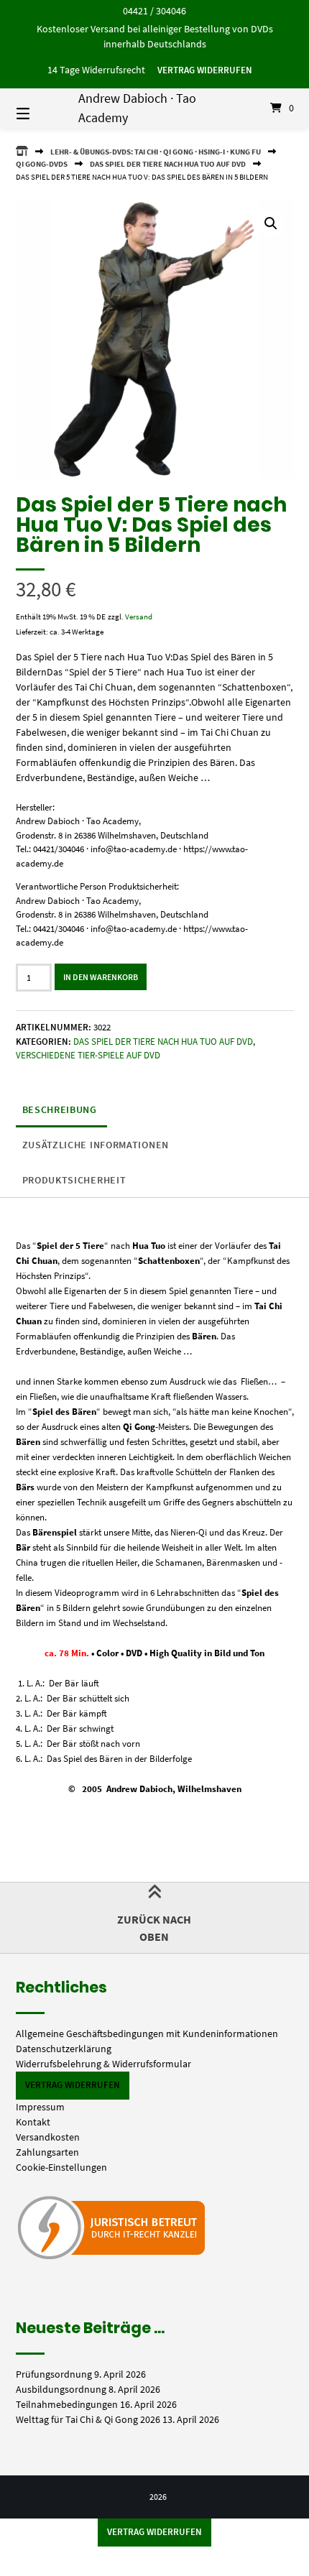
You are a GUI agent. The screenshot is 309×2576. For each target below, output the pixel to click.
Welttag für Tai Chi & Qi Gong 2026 (88, 2419)
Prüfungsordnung (54, 2374)
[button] (271, 223)
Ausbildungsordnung (61, 2389)
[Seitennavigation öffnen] (43, 108)
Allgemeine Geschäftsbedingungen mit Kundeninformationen (147, 2033)
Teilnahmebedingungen (67, 2404)
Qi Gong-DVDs (42, 164)
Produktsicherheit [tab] (74, 1180)
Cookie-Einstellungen (61, 2167)
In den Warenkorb (101, 977)
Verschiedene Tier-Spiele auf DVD (88, 1055)
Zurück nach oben (154, 1928)
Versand (139, 617)
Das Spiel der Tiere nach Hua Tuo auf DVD (168, 164)
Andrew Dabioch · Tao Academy (137, 108)
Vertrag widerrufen (205, 70)
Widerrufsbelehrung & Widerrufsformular (103, 2064)
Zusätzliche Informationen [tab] (96, 1145)
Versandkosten (48, 2137)
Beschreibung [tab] (60, 1109)
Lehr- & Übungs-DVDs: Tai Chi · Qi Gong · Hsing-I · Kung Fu (156, 152)
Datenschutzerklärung (64, 2049)
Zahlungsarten (47, 2152)
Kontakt (33, 2122)
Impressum (40, 2107)
